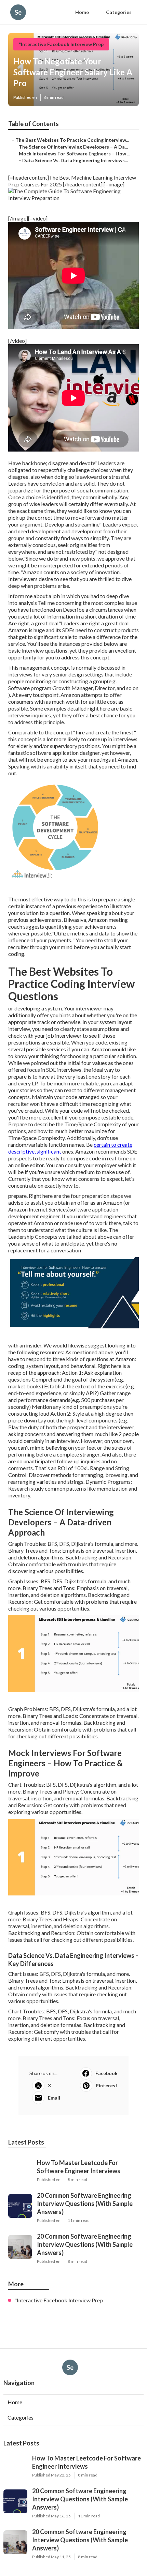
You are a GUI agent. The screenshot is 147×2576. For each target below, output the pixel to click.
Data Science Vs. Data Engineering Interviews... (75, 160)
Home (82, 12)
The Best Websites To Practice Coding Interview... (72, 140)
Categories (119, 12)
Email (54, 2098)
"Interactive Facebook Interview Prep (61, 44)
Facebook (106, 2073)
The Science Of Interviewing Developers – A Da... (73, 147)
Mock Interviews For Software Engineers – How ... (75, 154)
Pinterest (107, 2085)
